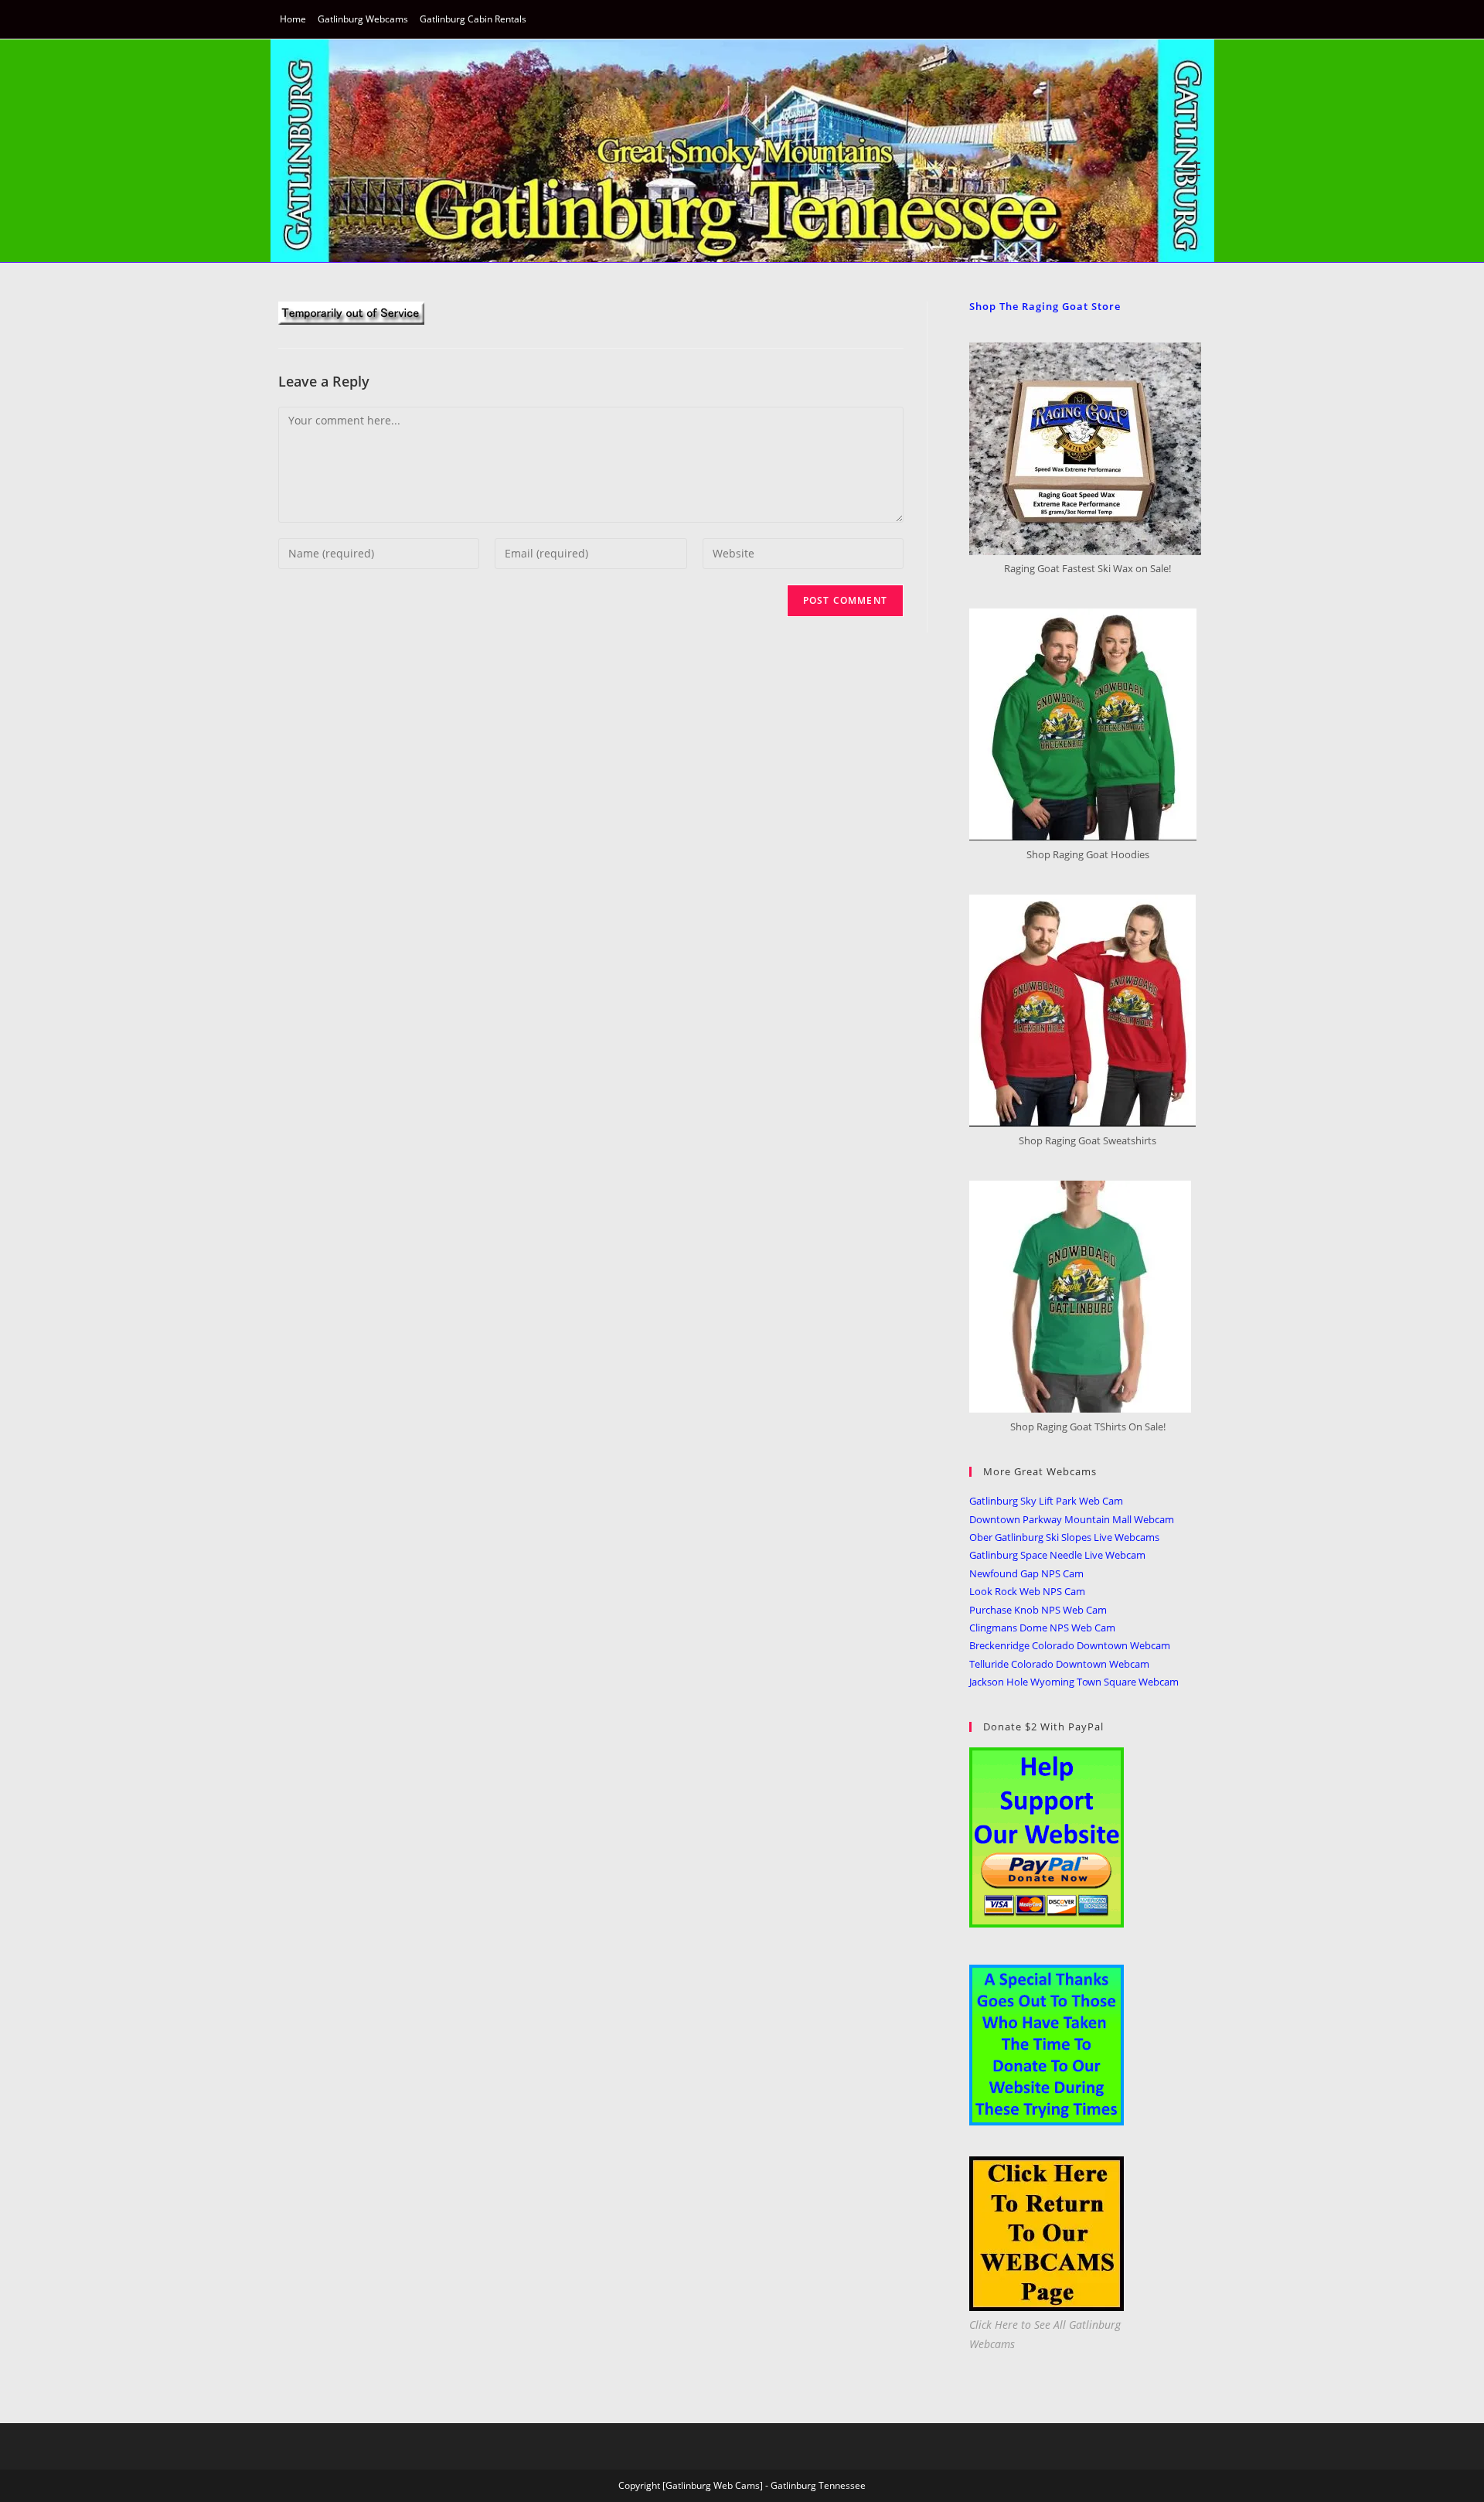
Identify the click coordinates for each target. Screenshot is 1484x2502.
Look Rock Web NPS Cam (1027, 1591)
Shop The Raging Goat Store (1045, 306)
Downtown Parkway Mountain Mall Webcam (1072, 1519)
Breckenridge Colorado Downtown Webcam (1070, 1645)
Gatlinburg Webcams (363, 19)
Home (293, 19)
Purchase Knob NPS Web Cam (1038, 1610)
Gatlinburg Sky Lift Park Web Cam (1046, 1501)
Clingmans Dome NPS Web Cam (1042, 1628)
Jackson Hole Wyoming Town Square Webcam (1074, 1682)
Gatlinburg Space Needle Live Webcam (1057, 1555)
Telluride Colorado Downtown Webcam (1059, 1664)
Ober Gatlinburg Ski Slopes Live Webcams (1064, 1537)
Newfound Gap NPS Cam (1026, 1573)
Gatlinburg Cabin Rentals (473, 19)
